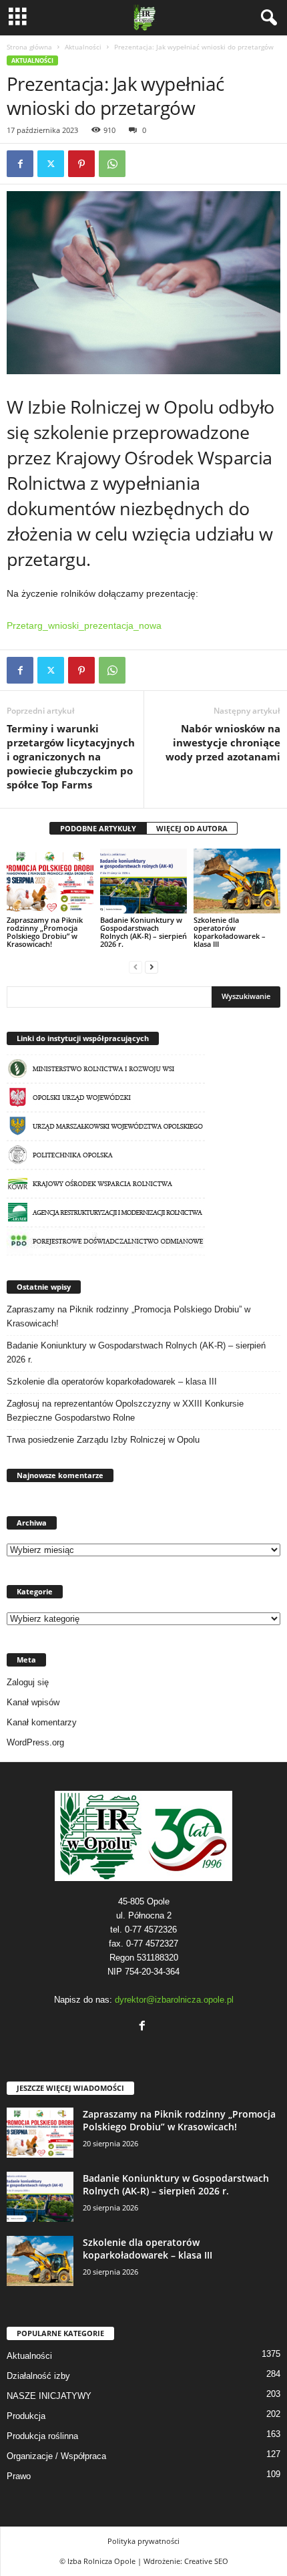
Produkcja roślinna (42, 2436)
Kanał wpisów (33, 1702)
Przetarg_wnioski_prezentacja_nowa (84, 625)
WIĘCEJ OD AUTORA (192, 828)
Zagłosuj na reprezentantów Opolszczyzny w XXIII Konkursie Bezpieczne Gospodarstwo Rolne (125, 1411)
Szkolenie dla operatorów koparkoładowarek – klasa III (230, 932)
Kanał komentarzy (42, 1722)
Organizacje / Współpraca (56, 2456)
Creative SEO (206, 2561)
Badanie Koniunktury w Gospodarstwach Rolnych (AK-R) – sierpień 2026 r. (143, 932)
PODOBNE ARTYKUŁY (98, 828)
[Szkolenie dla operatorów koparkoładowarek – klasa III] (237, 881)
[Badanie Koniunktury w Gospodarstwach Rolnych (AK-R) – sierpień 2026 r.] (143, 881)
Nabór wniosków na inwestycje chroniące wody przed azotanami (223, 742)
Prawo (19, 2476)
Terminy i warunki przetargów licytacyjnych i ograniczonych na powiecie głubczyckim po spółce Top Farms (71, 756)
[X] (51, 164)
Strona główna (29, 47)
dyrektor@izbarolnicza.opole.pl (174, 2000)
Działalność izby (38, 2376)
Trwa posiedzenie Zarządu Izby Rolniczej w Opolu (103, 1440)
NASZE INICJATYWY (49, 2396)
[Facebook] (20, 164)
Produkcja (26, 2416)
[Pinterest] (81, 164)
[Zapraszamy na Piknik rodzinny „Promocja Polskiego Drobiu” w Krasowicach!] (50, 881)
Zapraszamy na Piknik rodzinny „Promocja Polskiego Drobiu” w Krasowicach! (45, 932)
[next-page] (152, 967)
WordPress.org (35, 1742)
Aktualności (83, 47)
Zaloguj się (28, 1682)
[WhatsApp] (112, 164)
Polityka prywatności (143, 2541)
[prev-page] (135, 967)
